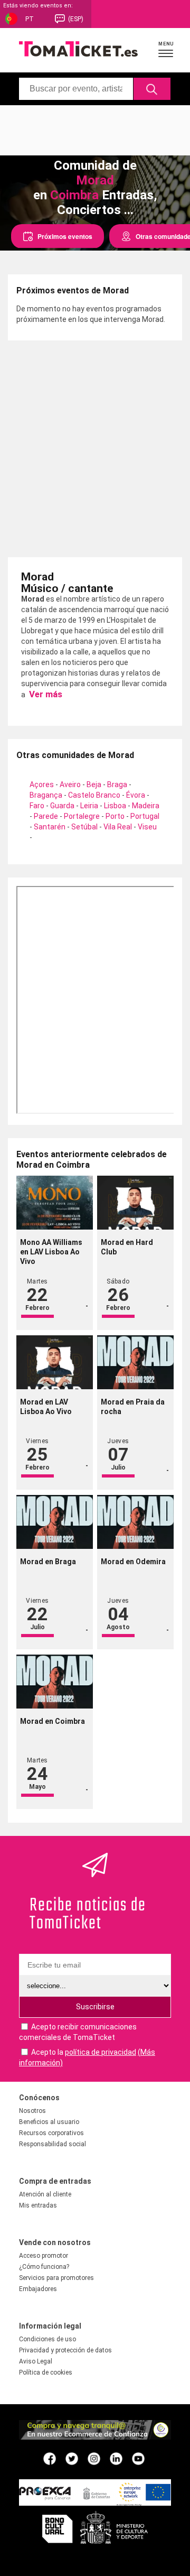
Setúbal (84, 827)
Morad (95, 180)
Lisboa (115, 806)
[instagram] (94, 2458)
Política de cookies (46, 2372)
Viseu (147, 827)
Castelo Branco (94, 795)
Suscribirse (95, 2007)
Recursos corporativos (51, 2133)
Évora (136, 795)
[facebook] (50, 2458)
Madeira (146, 806)
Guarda (62, 806)
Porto (115, 816)
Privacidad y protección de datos (65, 2350)
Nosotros (32, 2111)
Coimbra (74, 195)
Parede (46, 816)
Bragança (46, 795)
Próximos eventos (65, 236)
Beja (94, 784)
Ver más (45, 694)
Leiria (89, 806)
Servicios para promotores (56, 2278)
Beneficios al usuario (49, 2122)
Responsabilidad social (53, 2144)
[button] (166, 49)
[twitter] (72, 2458)
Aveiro (70, 784)
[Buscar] (152, 89)
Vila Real (118, 827)
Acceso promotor (44, 2256)
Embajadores (38, 2289)
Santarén (50, 827)
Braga (117, 784)
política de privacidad (101, 2052)
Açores (42, 784)
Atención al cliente (45, 2194)
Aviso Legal (36, 2361)
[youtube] (138, 2458)
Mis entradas (38, 2205)
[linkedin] (116, 2458)
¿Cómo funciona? (44, 2267)
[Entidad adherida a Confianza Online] (95, 2437)
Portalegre (82, 816)
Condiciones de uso (47, 2339)
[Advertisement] (95, 129)
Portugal (145, 816)
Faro (37, 806)
